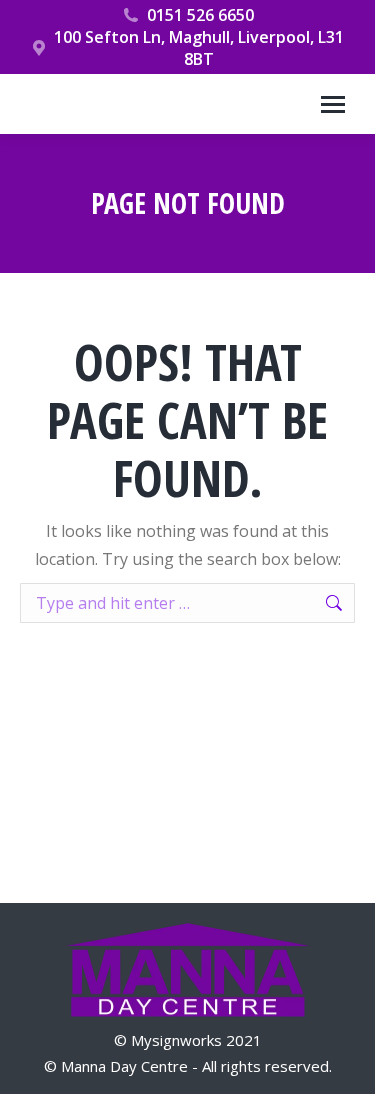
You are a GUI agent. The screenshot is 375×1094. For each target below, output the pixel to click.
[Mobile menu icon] (333, 104)
